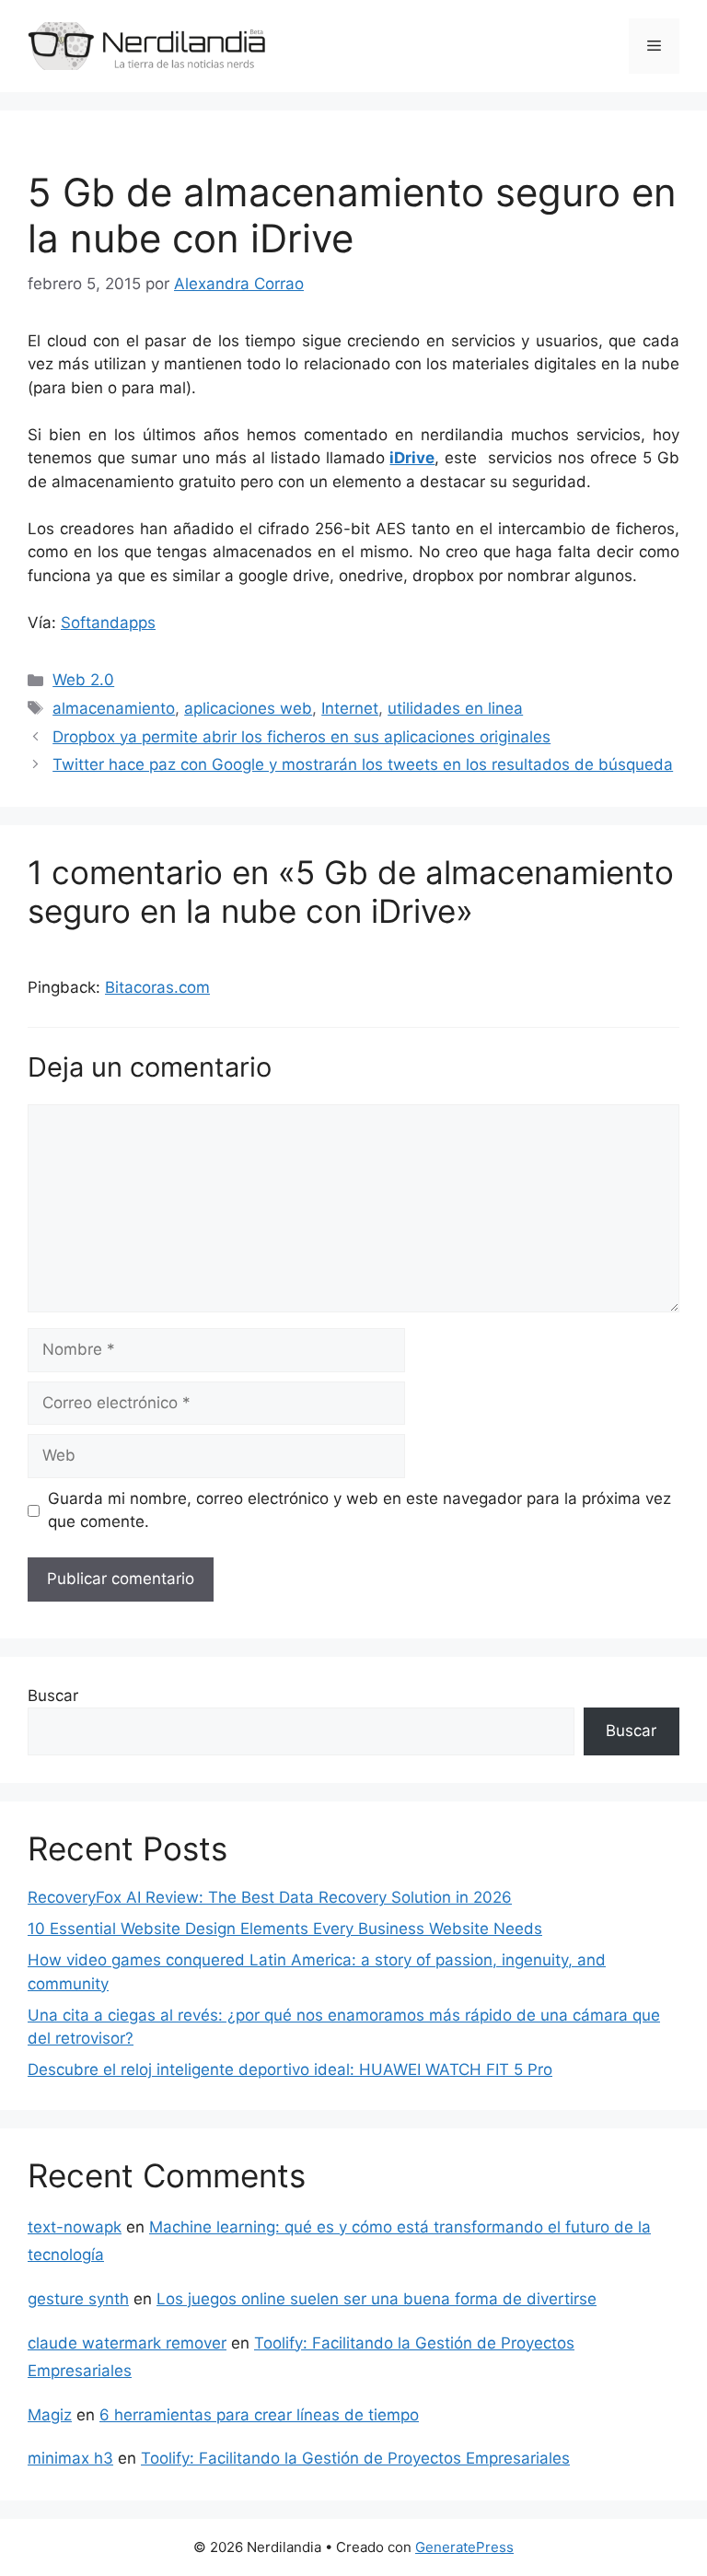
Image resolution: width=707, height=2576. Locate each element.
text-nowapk (75, 2227)
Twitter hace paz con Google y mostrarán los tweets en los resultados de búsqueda (363, 764)
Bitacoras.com (157, 987)
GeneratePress (464, 2547)
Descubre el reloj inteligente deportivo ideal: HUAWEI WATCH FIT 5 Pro (290, 2069)
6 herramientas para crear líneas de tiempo (259, 2415)
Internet (350, 708)
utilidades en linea (455, 708)
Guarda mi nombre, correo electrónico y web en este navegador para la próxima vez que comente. (359, 1510)
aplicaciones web (248, 708)
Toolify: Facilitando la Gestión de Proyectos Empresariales (355, 2458)
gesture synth (78, 2299)
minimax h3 (70, 2458)
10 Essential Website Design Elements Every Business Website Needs (285, 1929)
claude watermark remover (127, 2343)
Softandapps (108, 623)
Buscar (53, 1696)
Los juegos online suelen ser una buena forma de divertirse (377, 2299)
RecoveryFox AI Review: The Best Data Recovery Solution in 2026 (270, 1897)
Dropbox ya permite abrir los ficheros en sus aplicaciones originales (301, 737)
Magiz (50, 2415)
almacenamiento (114, 708)
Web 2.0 (83, 680)
